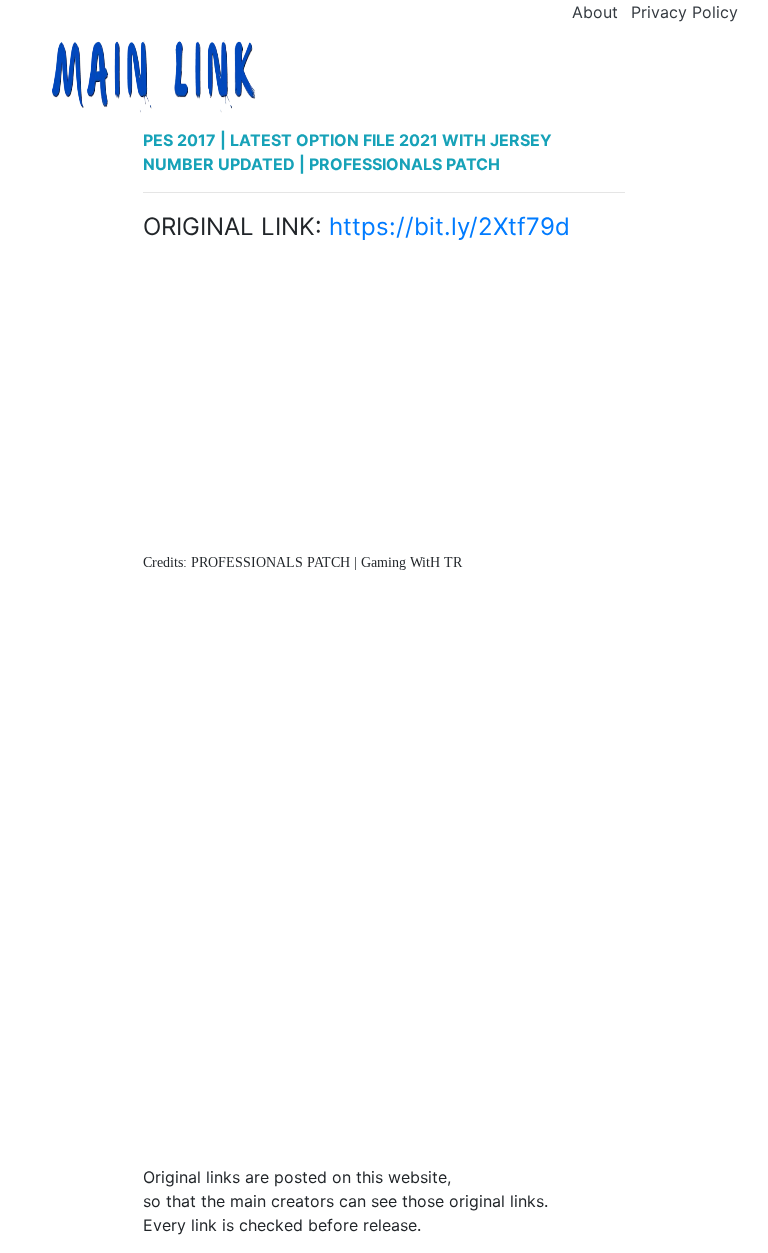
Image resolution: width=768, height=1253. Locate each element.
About (595, 12)
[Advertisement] (384, 401)
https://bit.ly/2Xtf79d (449, 226)
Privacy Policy (684, 12)
